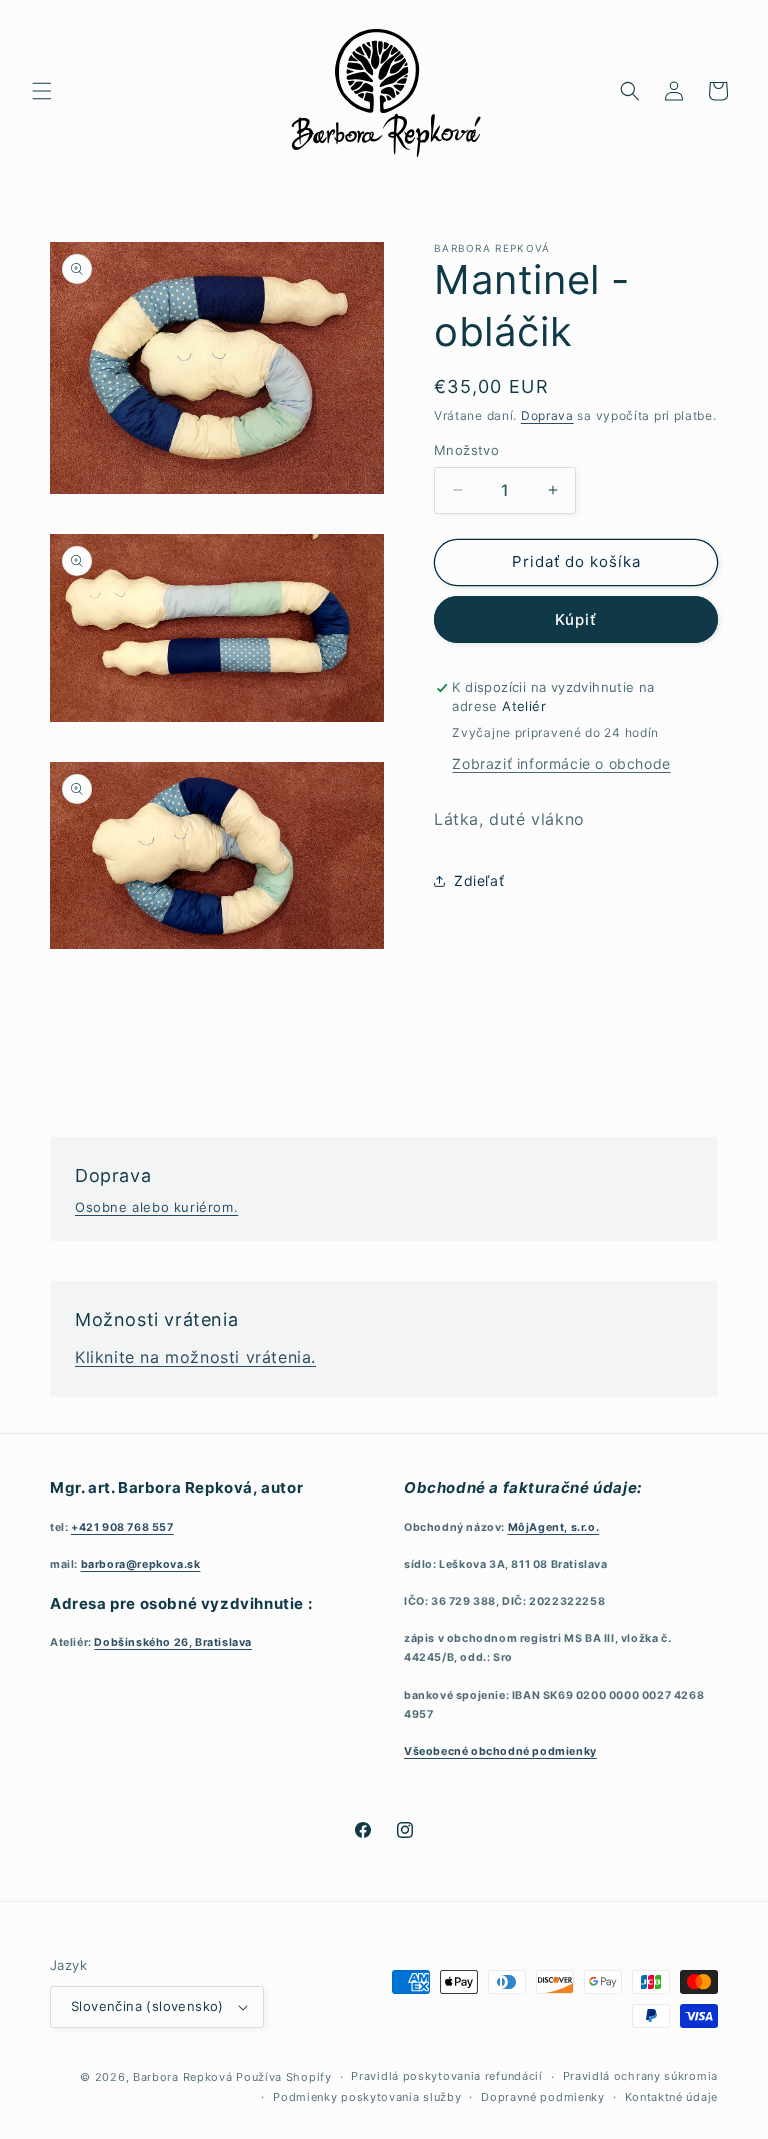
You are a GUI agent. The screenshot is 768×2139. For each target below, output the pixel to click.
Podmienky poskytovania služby (367, 2097)
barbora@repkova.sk (141, 1564)
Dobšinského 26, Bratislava (173, 1642)
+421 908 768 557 (122, 1527)
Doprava (547, 415)
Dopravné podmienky (543, 2097)
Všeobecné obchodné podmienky (500, 1751)
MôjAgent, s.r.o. (554, 1527)
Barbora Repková (183, 2077)
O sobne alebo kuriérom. (156, 1207)
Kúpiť (576, 619)
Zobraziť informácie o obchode (561, 763)
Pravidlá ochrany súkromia (641, 2076)
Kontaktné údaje (672, 2097)
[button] (42, 91)
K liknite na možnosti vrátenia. (195, 1357)
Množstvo (466, 450)
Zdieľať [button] (479, 880)
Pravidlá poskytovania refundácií (446, 2076)
